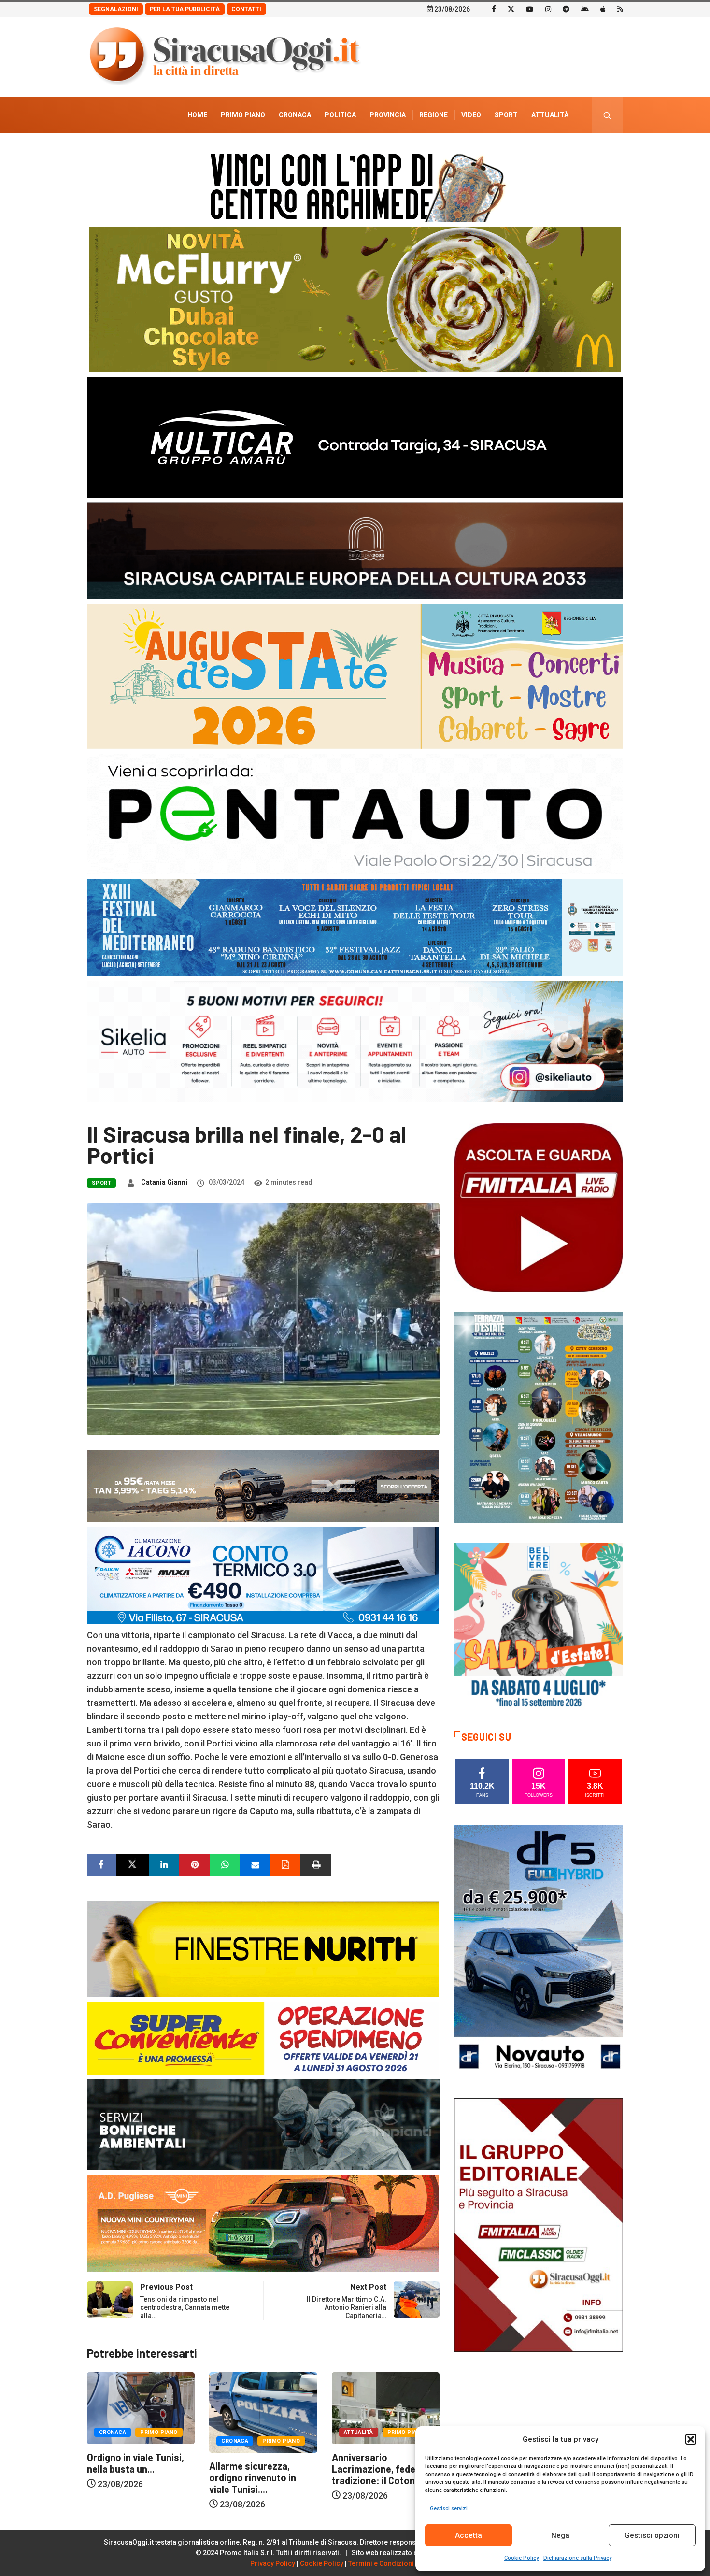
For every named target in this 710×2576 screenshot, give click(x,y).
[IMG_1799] (263, 2038)
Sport (506, 115)
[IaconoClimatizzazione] (263, 1575)
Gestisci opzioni (652, 2535)
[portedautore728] (263, 1948)
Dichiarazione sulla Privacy (577, 2558)
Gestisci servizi (449, 2509)
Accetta (469, 2535)
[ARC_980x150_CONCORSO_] (355, 185)
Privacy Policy (273, 2563)
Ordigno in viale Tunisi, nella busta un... (380, 2463)
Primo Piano (243, 115)
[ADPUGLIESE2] (263, 2223)
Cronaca (295, 115)
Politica (340, 115)
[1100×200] (355, 550)
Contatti (246, 9)
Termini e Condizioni (381, 2563)
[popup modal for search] (607, 115)
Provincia (388, 115)
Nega (560, 2535)
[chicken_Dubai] (355, 299)
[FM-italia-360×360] (539, 1207)
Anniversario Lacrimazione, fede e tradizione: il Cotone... (257, 2469)
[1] (539, 2224)
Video (471, 115)
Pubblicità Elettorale (527, 151)
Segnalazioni (116, 9)
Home (197, 115)
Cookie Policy (521, 2558)
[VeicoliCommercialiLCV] (355, 436)
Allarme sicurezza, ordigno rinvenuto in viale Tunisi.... (130, 2477)
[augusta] (355, 676)
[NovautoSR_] (539, 1951)
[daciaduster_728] (263, 1485)
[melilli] (539, 1417)
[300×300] (539, 1626)
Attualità (550, 115)
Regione (433, 115)
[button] (691, 2439)
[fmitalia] (355, 927)
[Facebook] (494, 9)
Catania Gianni (164, 1182)
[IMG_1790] (355, 813)
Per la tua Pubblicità (185, 9)
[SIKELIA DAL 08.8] (355, 1040)
